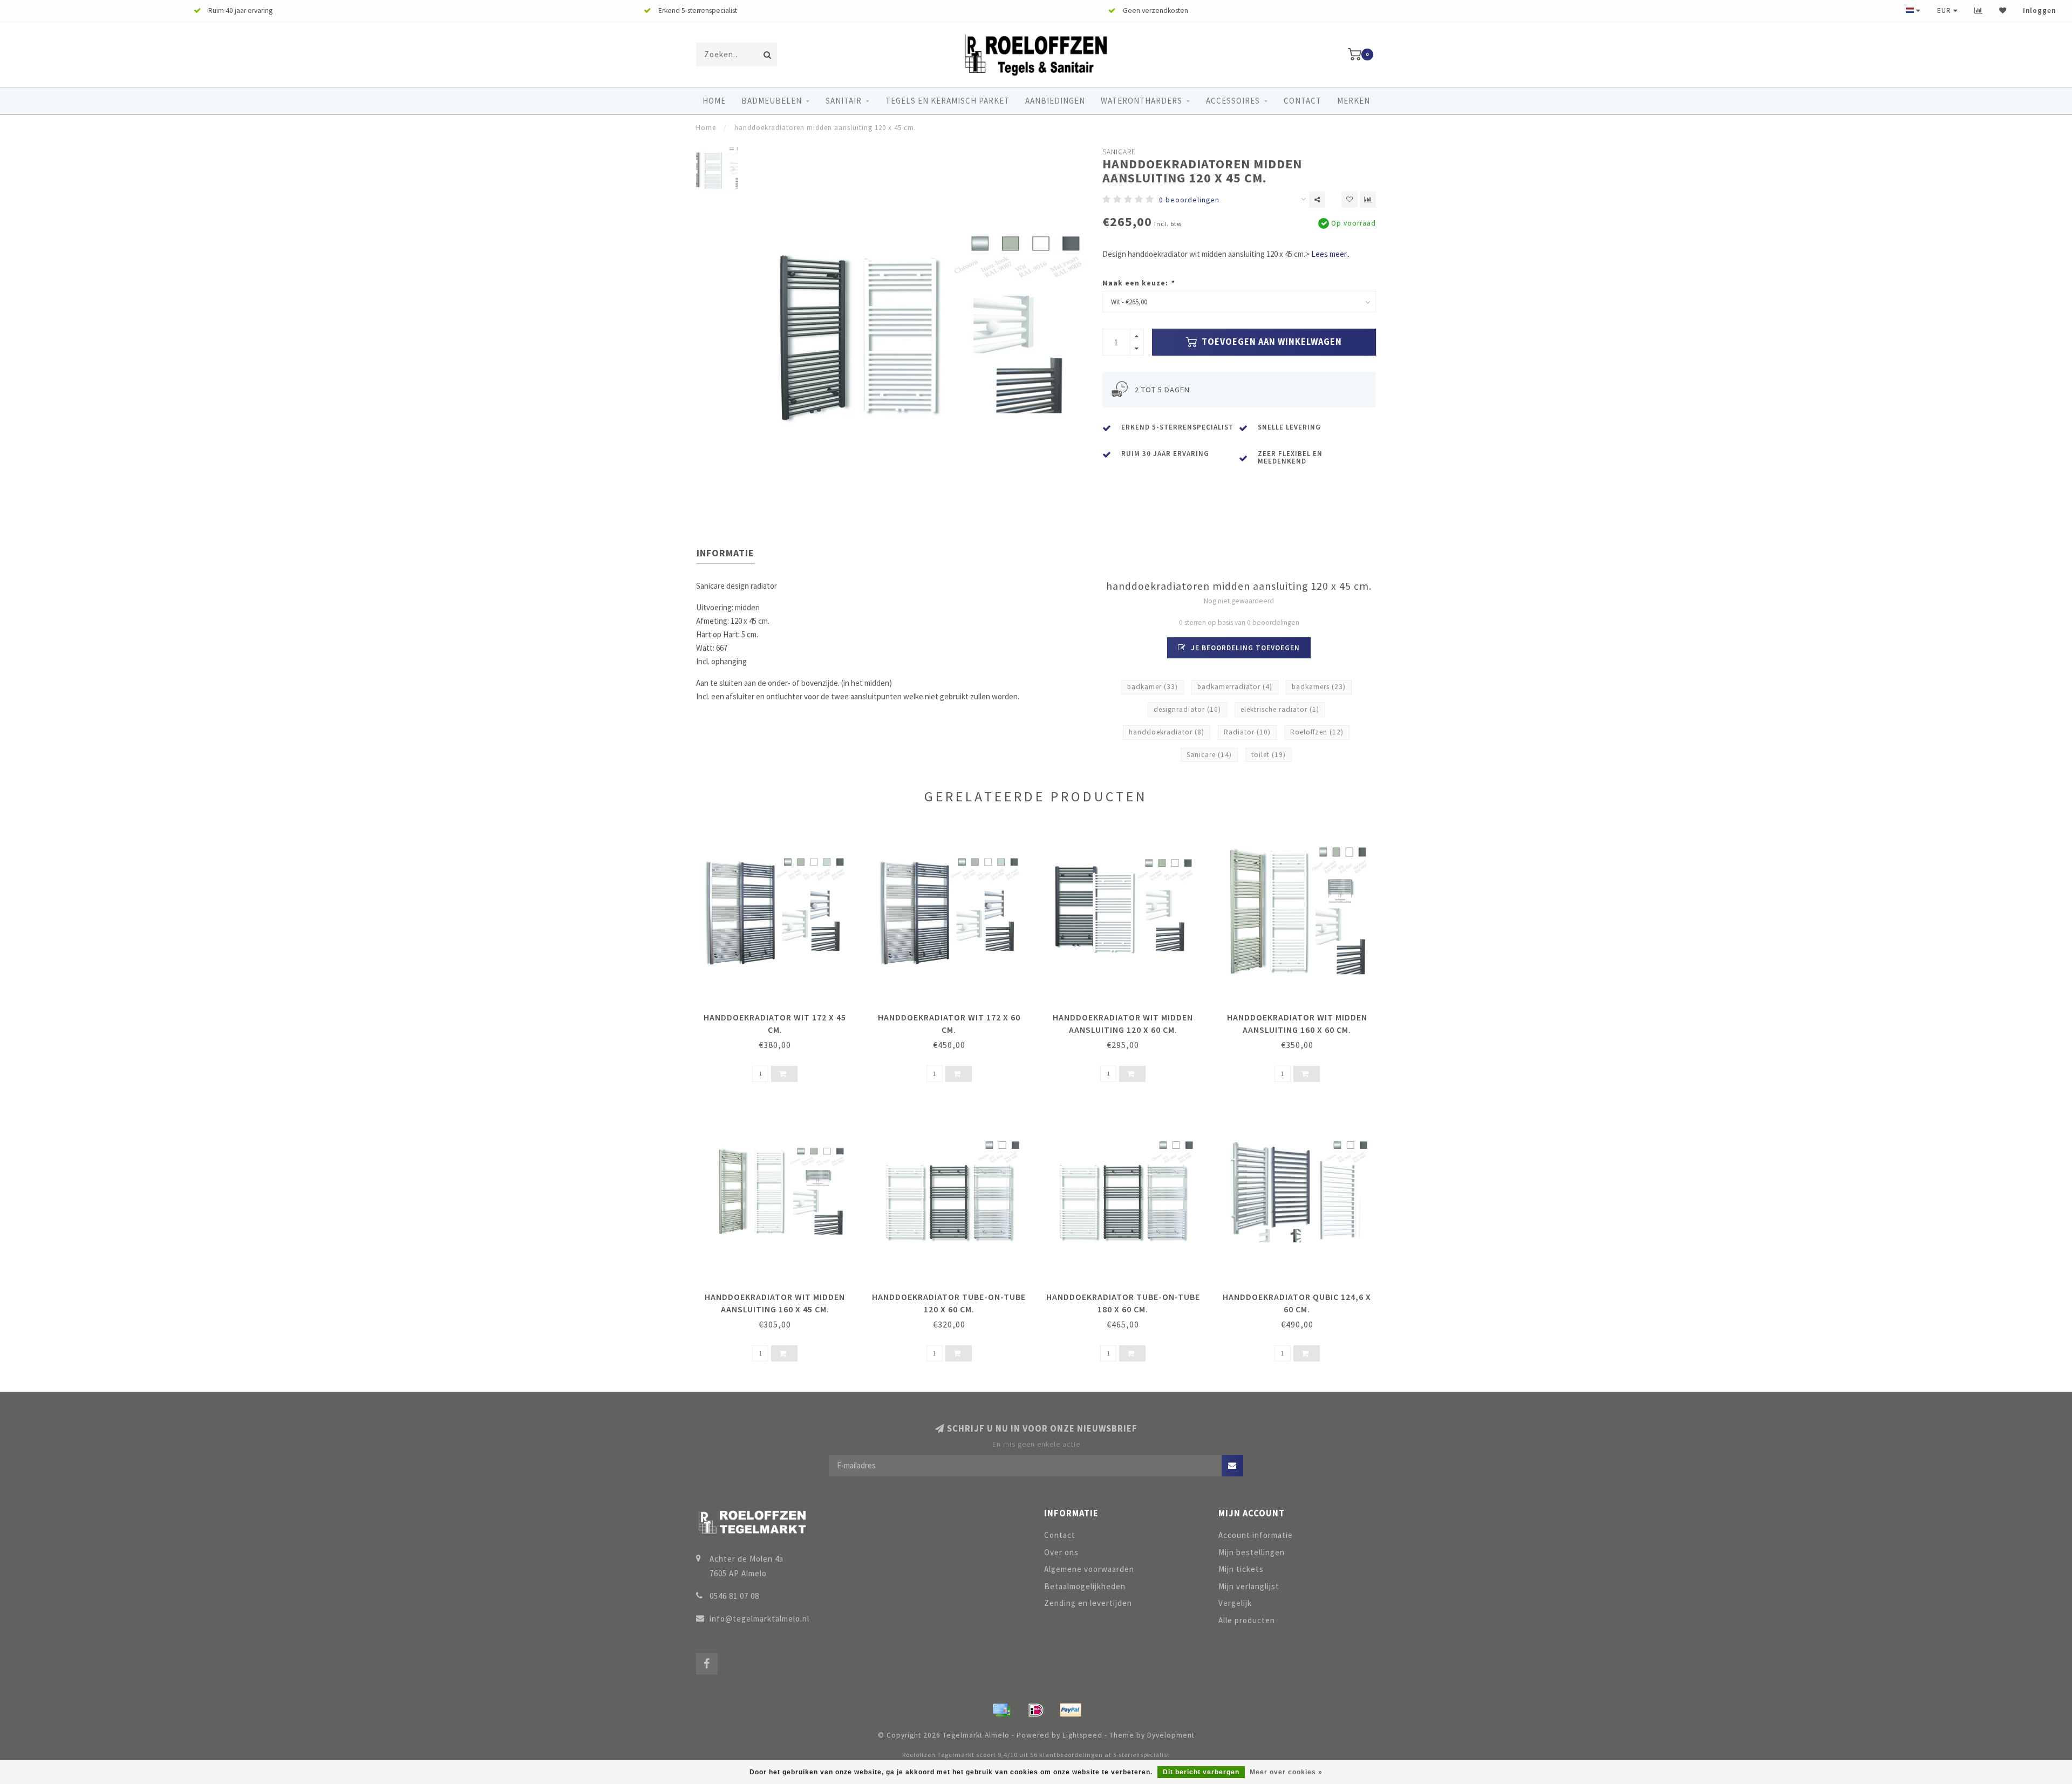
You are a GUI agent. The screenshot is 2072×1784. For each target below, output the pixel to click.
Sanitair (844, 101)
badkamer (1153, 687)
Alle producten (1247, 1620)
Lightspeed (1082, 1735)
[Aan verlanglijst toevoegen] (1349, 200)
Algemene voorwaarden (1089, 1569)
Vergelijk (1235, 1603)
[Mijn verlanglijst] (2003, 11)
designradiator (1187, 709)
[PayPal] (1071, 1710)
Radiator (1247, 732)
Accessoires (1233, 101)
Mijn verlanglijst (1249, 1586)
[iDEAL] (1036, 1710)
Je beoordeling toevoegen (1244, 648)
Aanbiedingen (1055, 101)
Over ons (1061, 1552)
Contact (1303, 101)
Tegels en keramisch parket (948, 101)
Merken (1354, 101)
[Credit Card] (1001, 1710)
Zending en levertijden (1088, 1603)
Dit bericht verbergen (1201, 1772)
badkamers (1319, 687)
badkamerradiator (1235, 687)
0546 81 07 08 (734, 1596)
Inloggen (2039, 11)
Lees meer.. (1330, 254)
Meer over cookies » (1286, 1772)
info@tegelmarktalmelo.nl (759, 1619)
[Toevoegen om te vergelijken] (1368, 200)
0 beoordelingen (1189, 200)
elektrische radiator (1280, 709)
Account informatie (1256, 1535)
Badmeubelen (772, 101)
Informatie (725, 553)
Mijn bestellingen (1252, 1552)
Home (714, 101)
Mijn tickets (1241, 1569)
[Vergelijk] (1979, 11)
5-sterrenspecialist (1141, 1755)
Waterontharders (1141, 101)
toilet (1269, 755)
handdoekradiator (1167, 732)
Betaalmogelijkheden (1085, 1586)
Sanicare (1119, 152)
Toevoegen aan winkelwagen (1271, 342)
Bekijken (780, 1014)
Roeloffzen (1317, 732)
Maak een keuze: (1138, 283)
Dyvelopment (1171, 1735)
